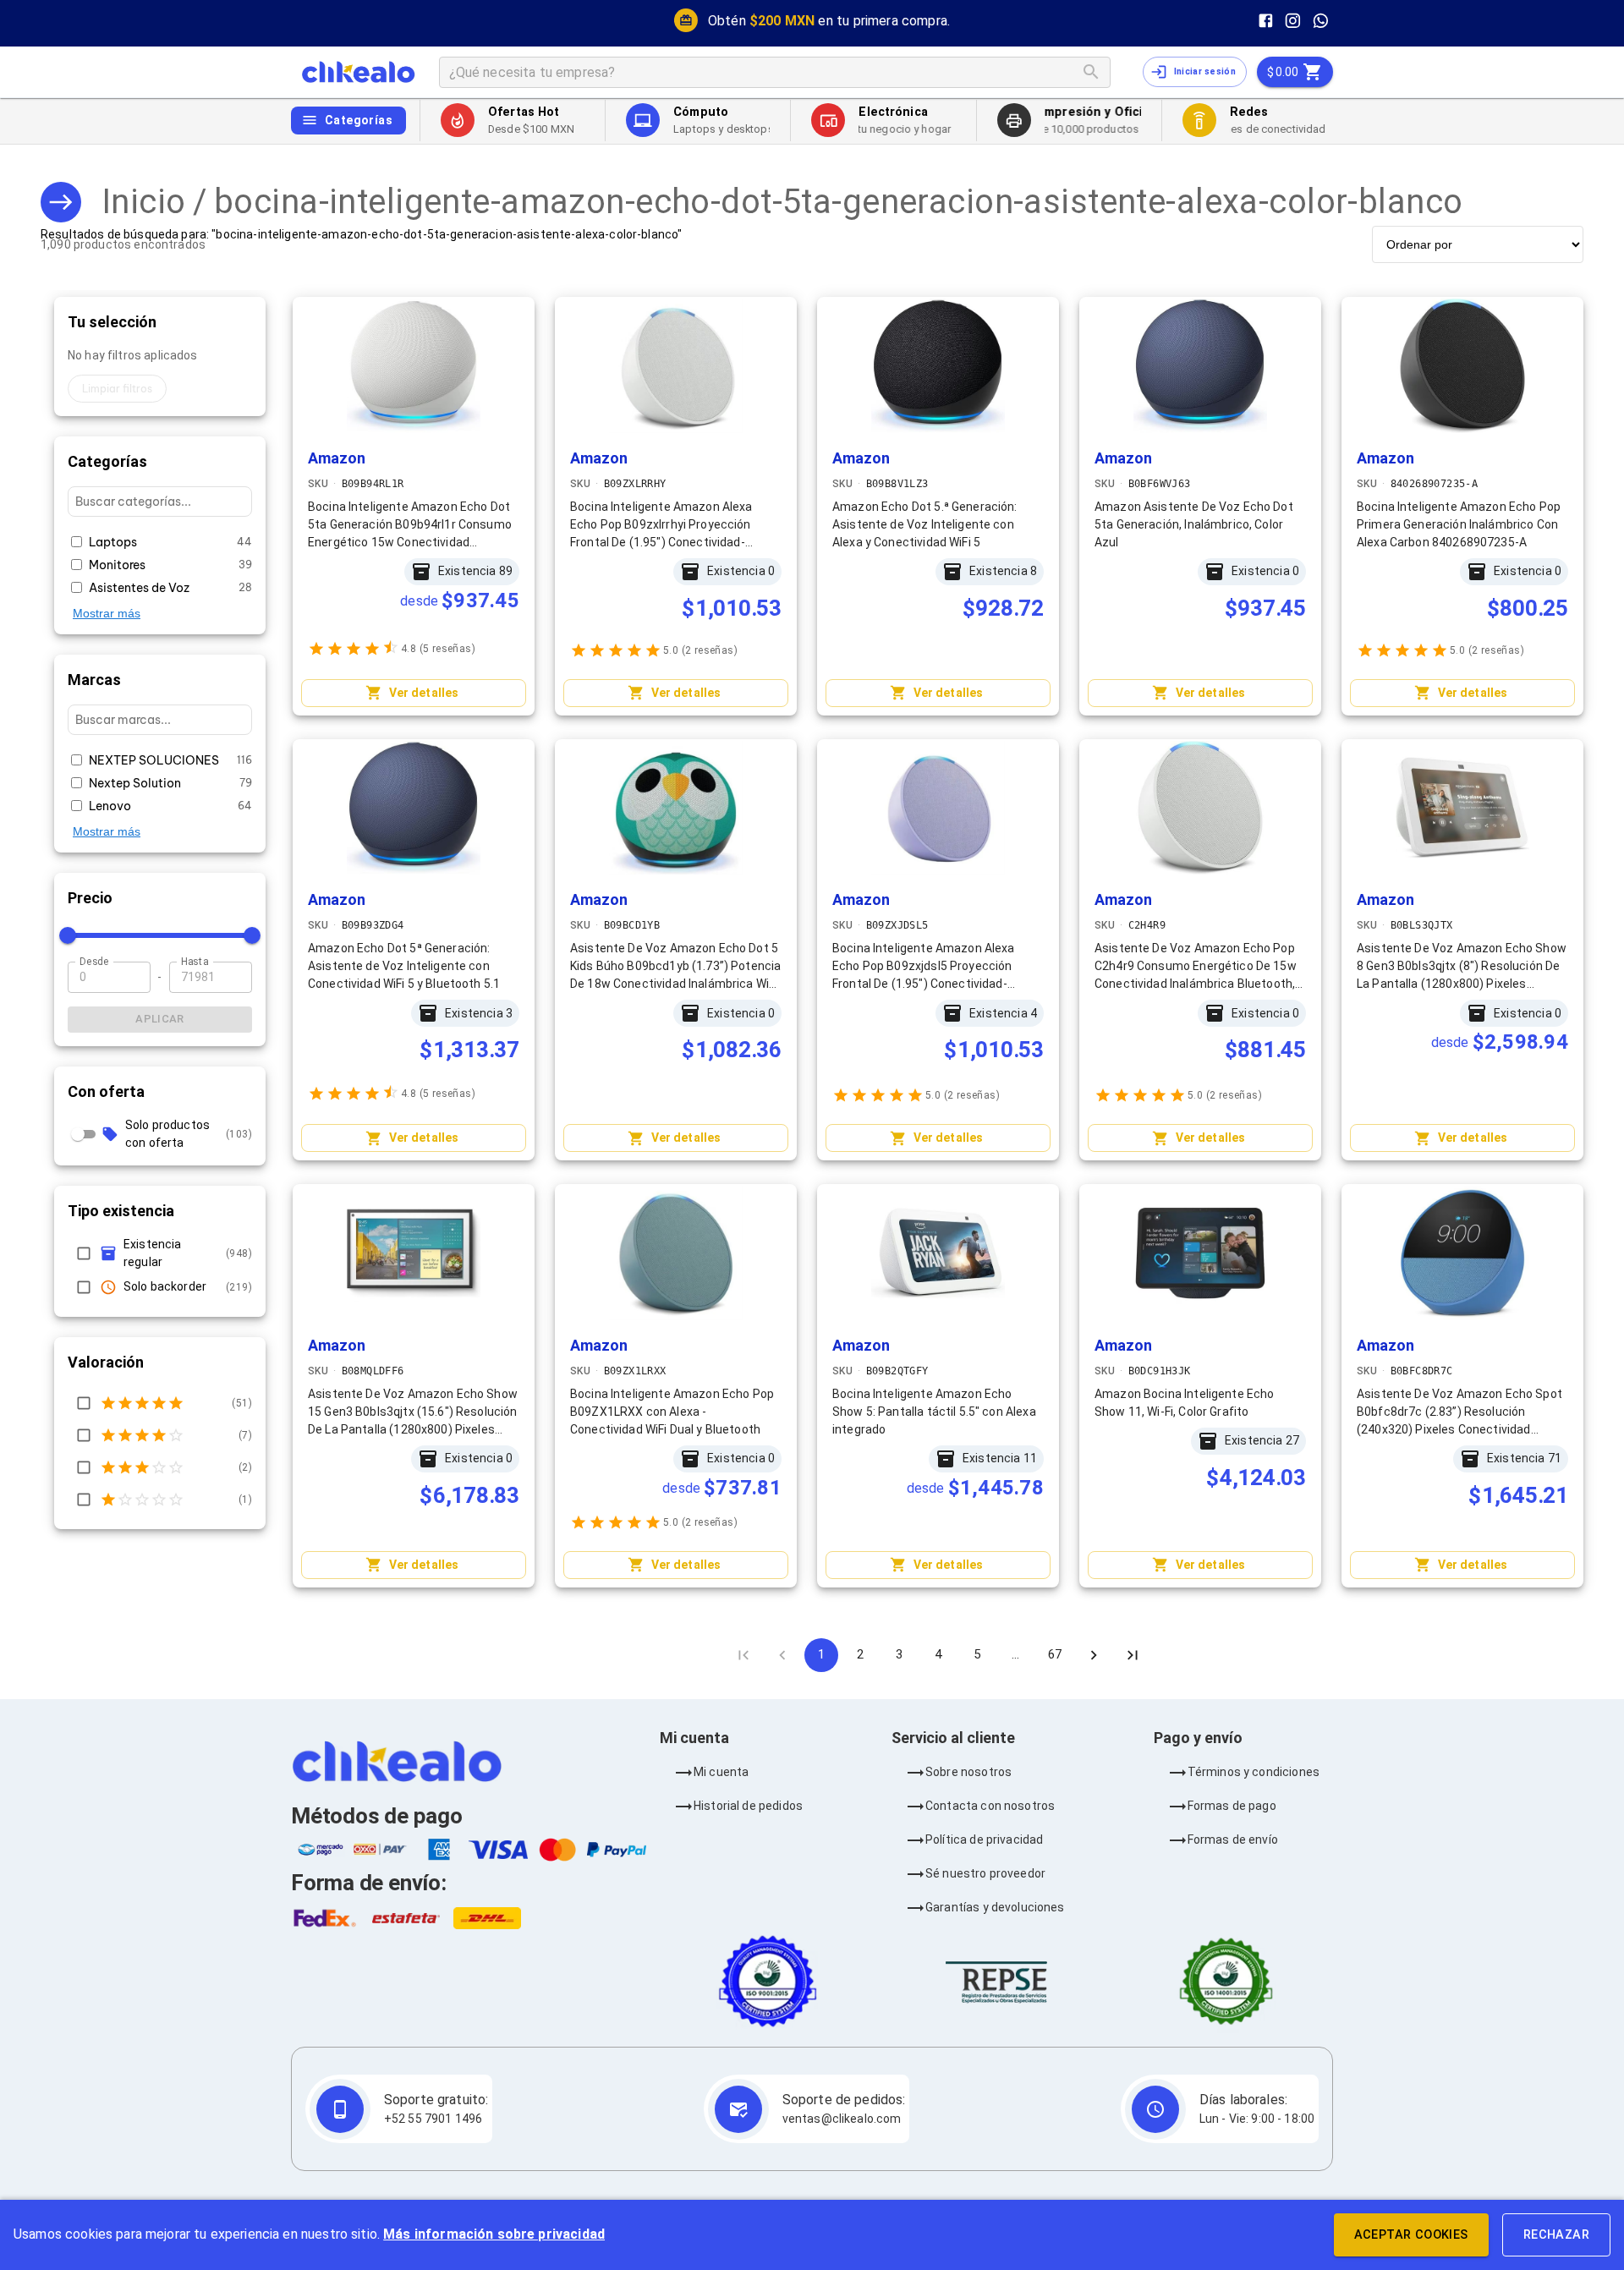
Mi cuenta (721, 1772)
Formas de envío (1233, 1840)
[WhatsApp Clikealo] (1321, 21)
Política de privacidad (984, 1840)
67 (1055, 1654)
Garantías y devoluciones (995, 1907)
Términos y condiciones (1254, 1772)
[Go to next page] (1094, 1655)
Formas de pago (1232, 1806)
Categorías (359, 120)
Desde (94, 962)
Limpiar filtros (117, 389)
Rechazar (1556, 2235)
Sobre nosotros (968, 1772)
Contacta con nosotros (990, 1806)
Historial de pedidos (748, 1806)
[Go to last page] (1133, 1655)
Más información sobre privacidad (494, 2234)
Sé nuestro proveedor (985, 1873)
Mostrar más (107, 613)
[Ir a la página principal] (358, 72)
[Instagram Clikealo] (1293, 21)
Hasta (195, 962)
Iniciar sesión (1205, 71)
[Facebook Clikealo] (1266, 21)
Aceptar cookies (1411, 2235)
